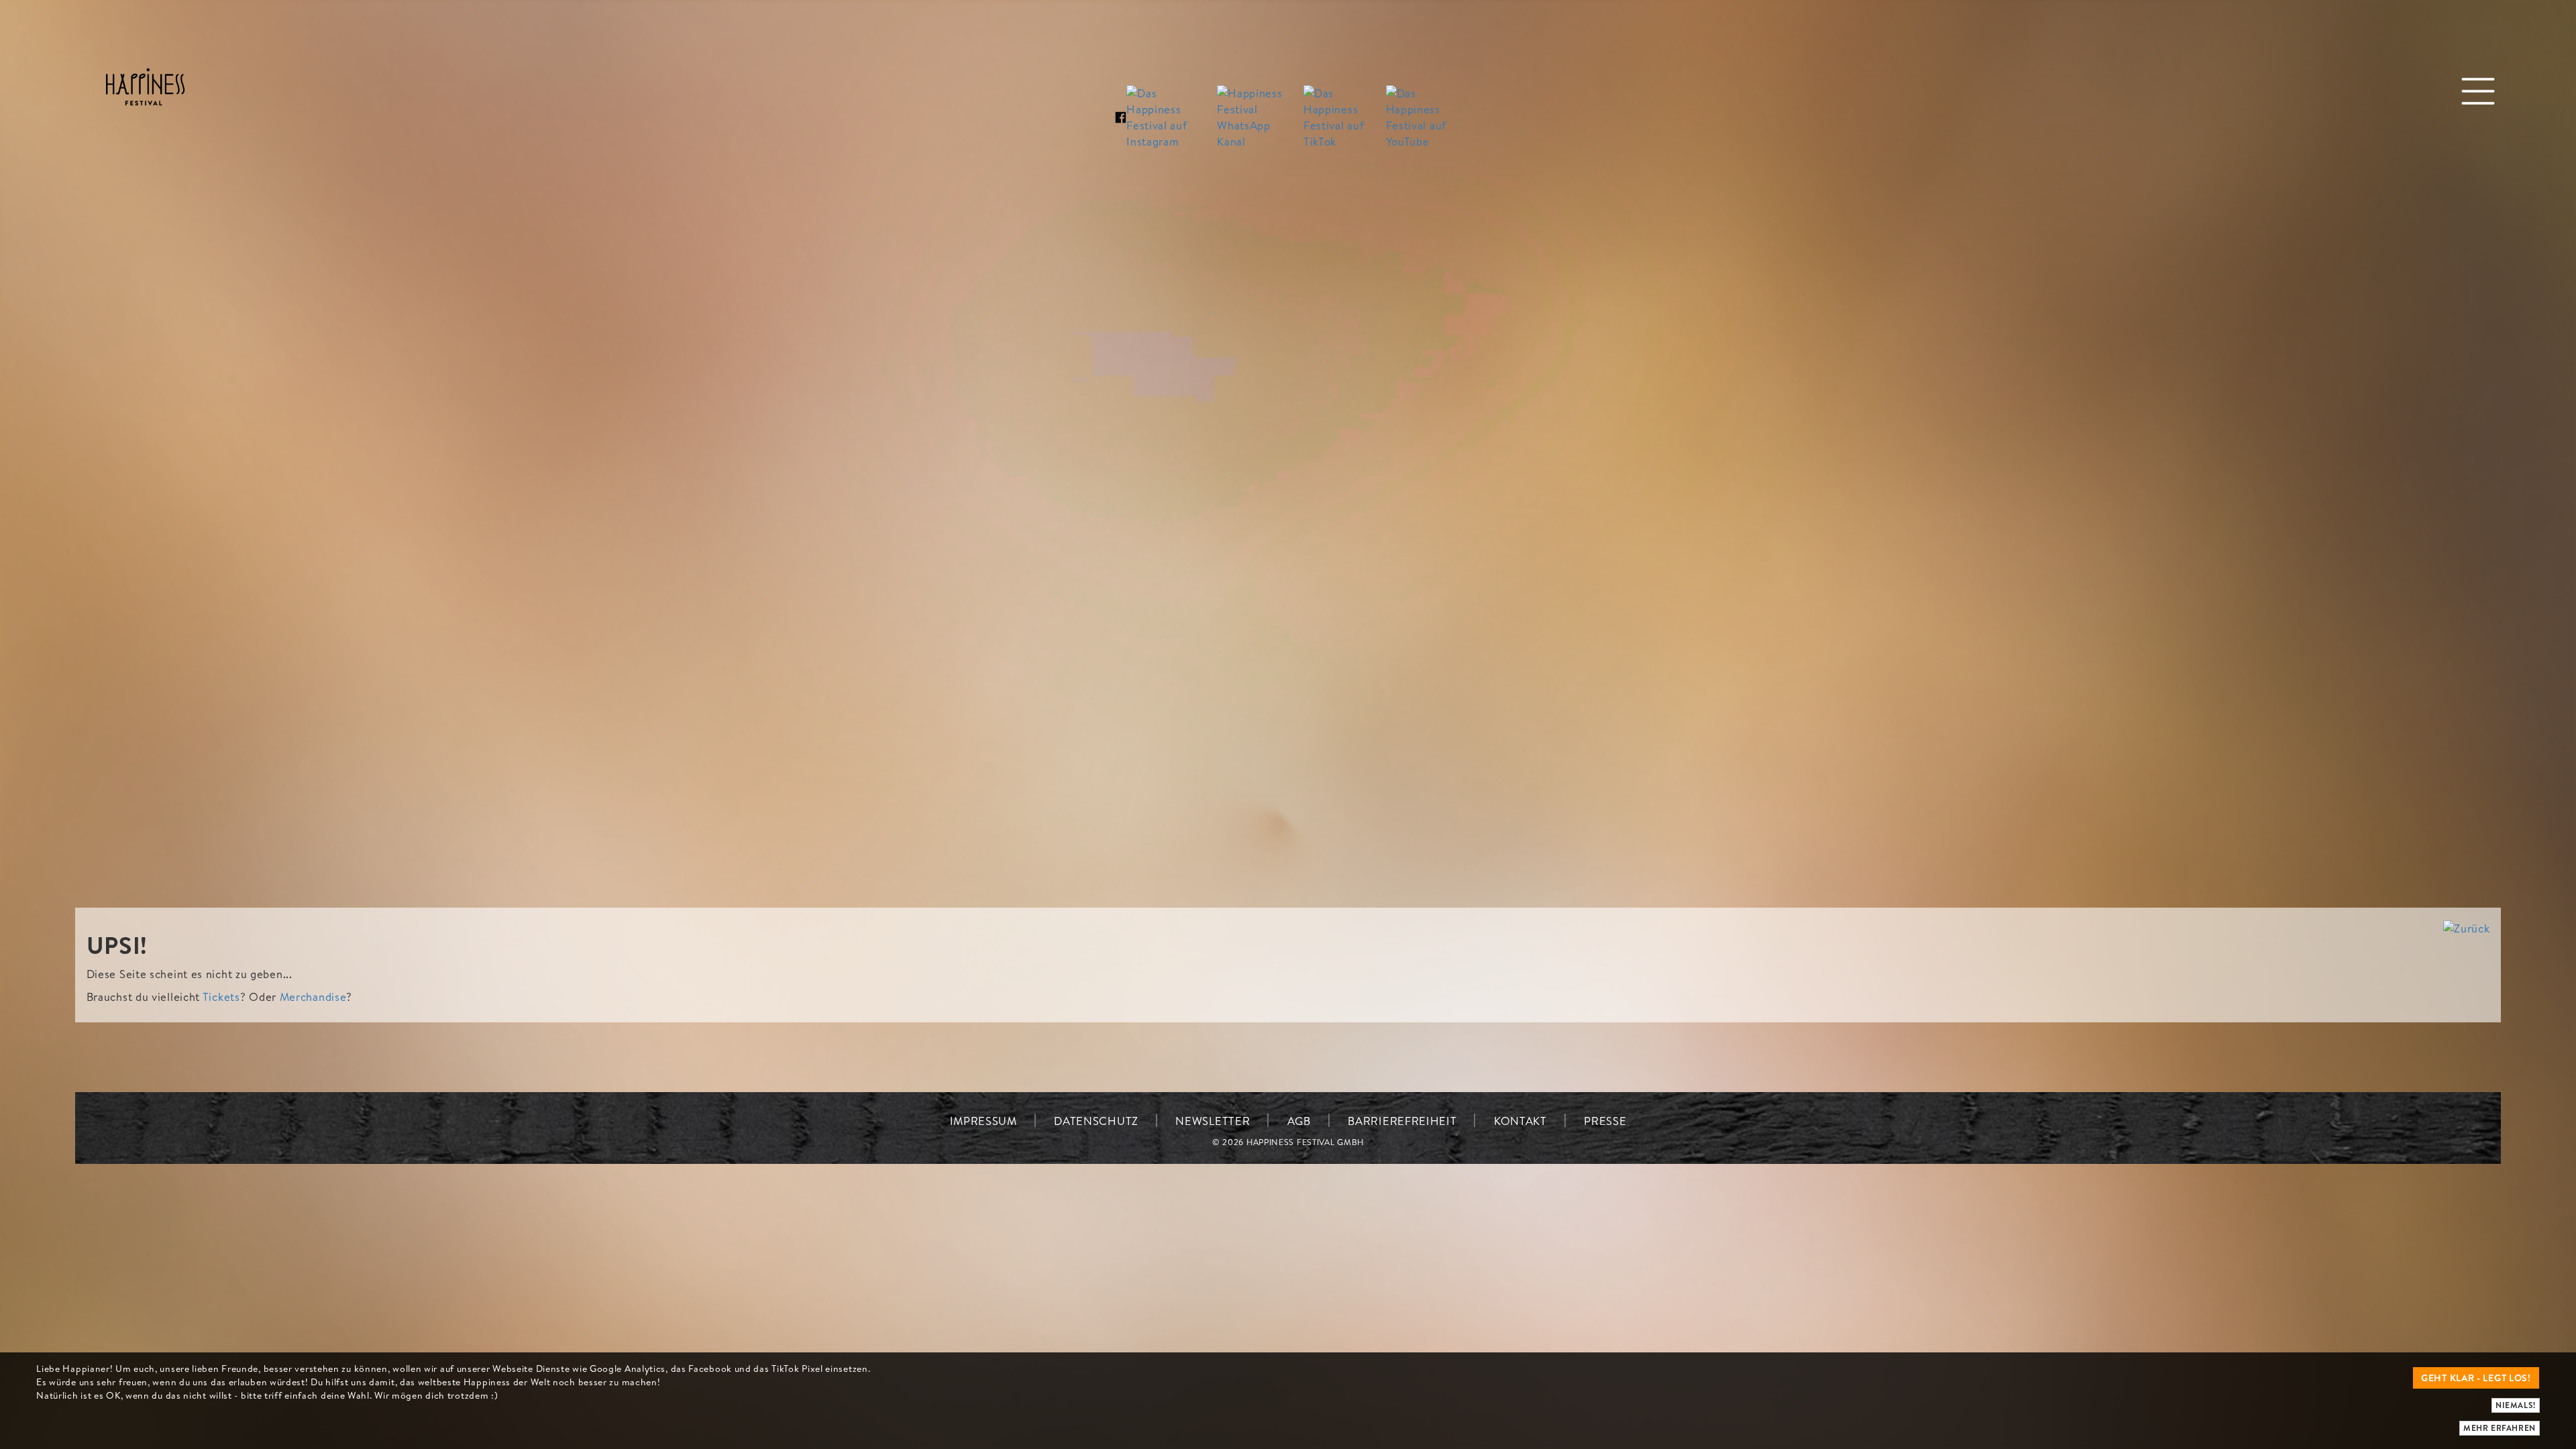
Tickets (221, 997)
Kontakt (1520, 1121)
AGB (1299, 1121)
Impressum (983, 1121)
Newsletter (1213, 1121)
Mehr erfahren (2500, 1428)
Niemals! (2516, 1405)
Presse (1605, 1121)
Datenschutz (1096, 1121)
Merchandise (313, 997)
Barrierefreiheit (1402, 1121)
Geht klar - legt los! (2476, 1378)
